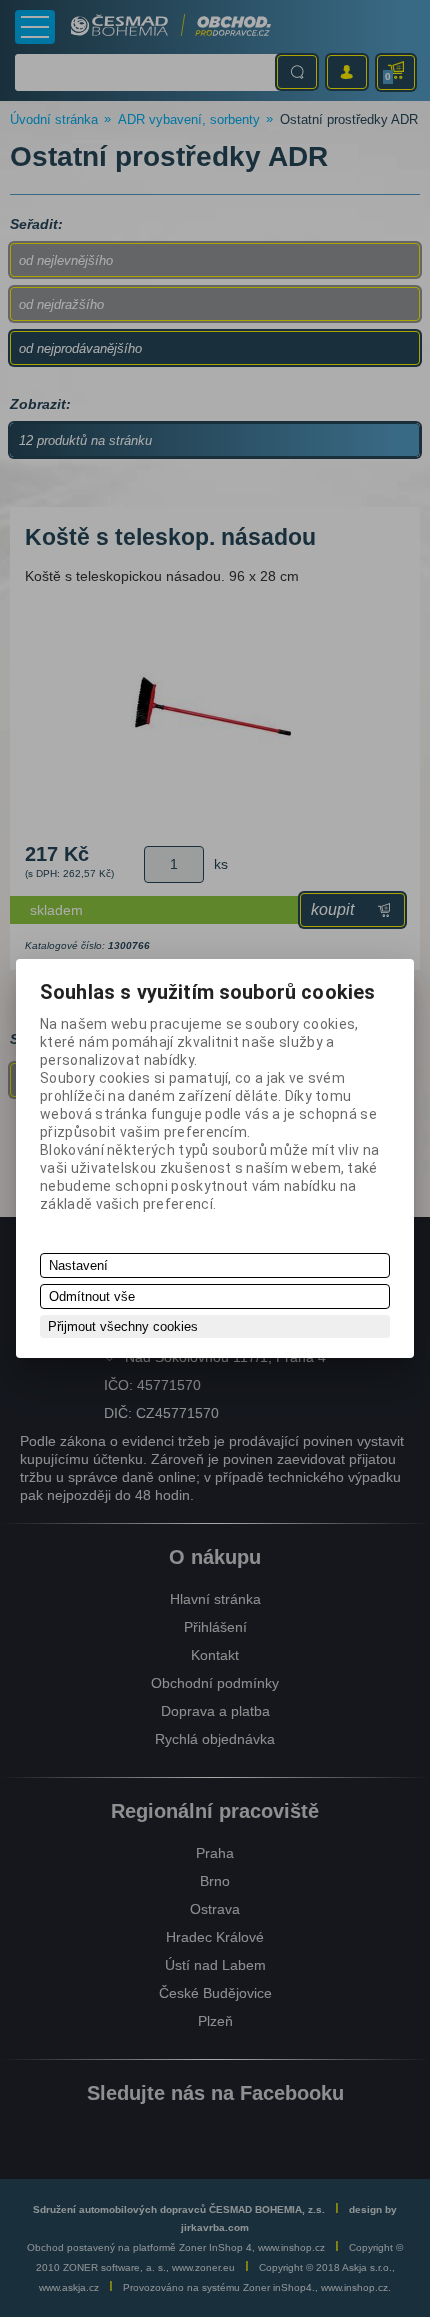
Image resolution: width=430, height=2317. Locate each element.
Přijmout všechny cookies (123, 1326)
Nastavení (78, 1265)
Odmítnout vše (92, 1296)
